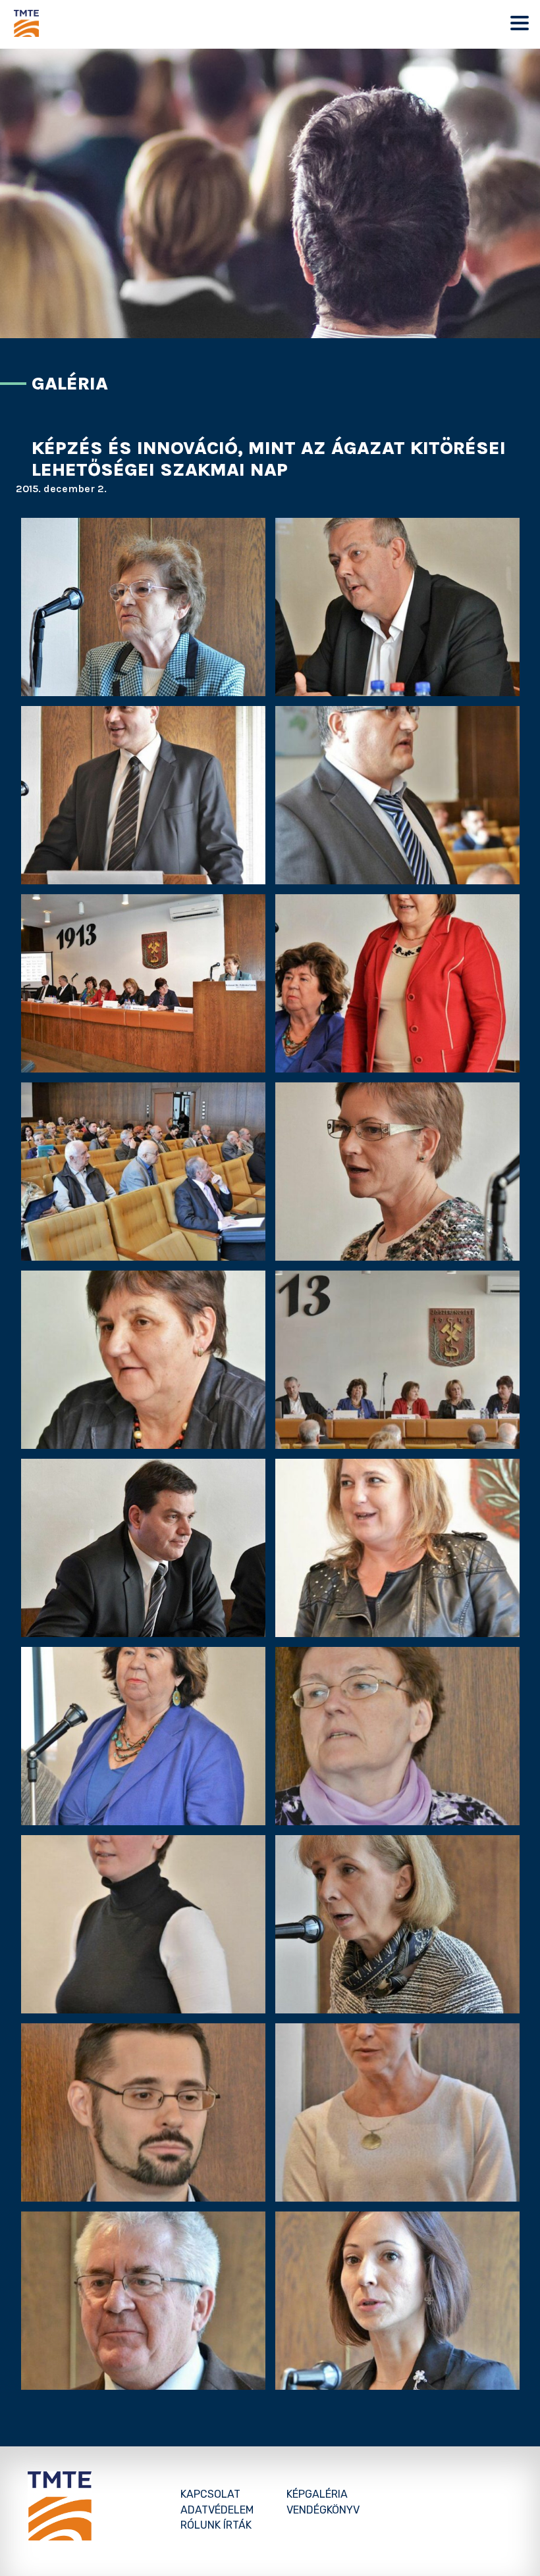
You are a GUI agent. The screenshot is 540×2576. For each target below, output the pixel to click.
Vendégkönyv (323, 2510)
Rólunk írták (216, 2525)
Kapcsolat (210, 2494)
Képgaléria (317, 2494)
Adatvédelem (217, 2510)
